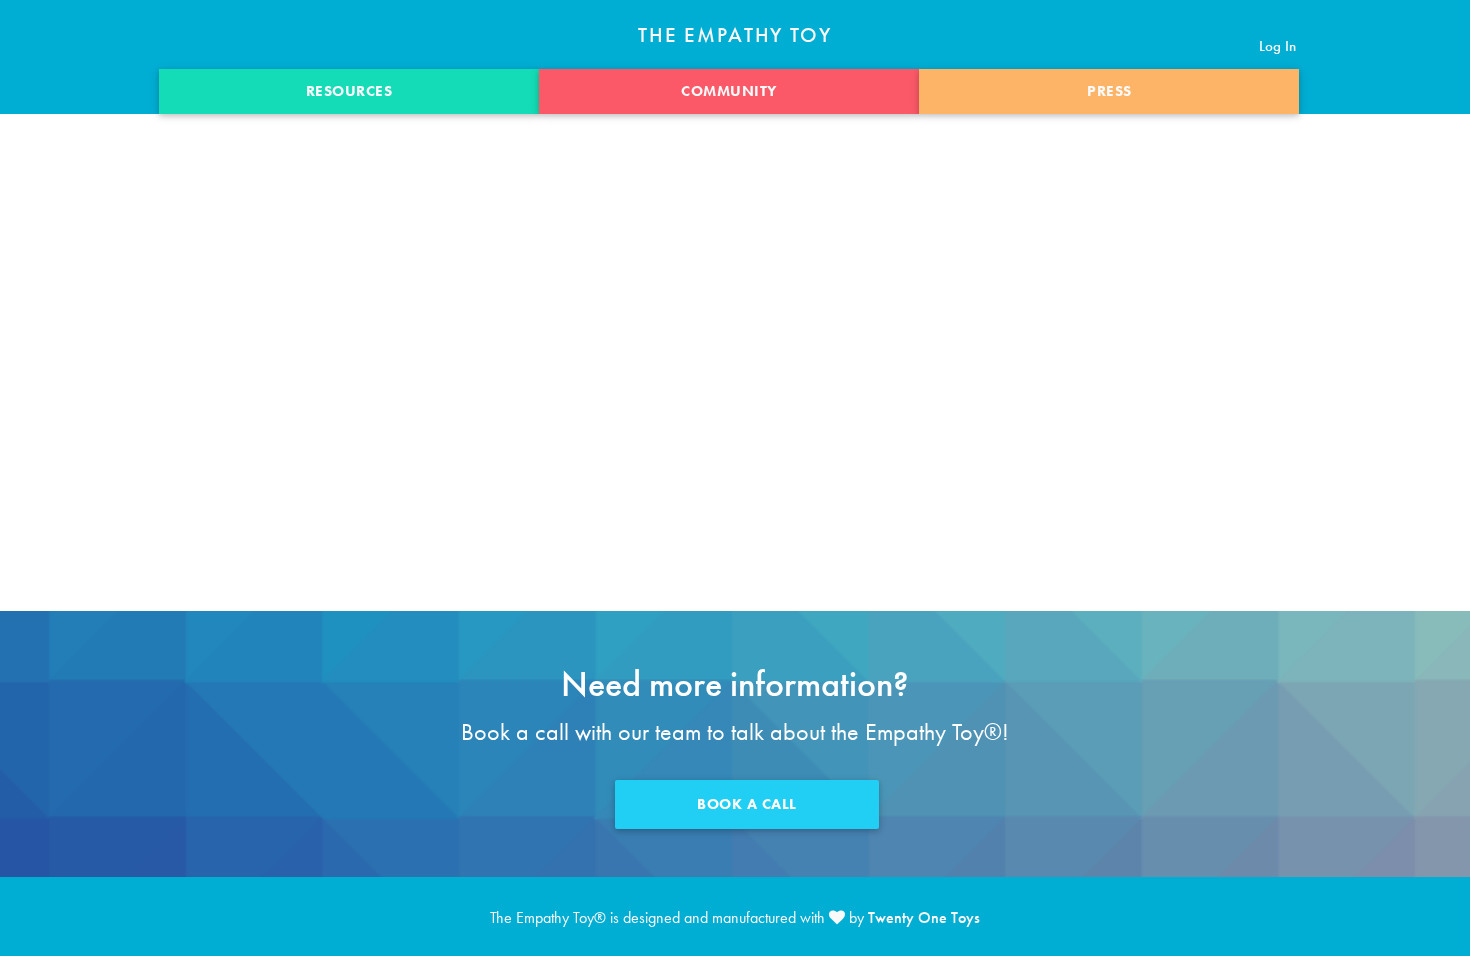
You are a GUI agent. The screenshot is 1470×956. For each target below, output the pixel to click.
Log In (1277, 46)
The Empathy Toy (734, 35)
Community (729, 91)
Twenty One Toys (924, 917)
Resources (349, 91)
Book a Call (747, 804)
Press (1109, 91)
